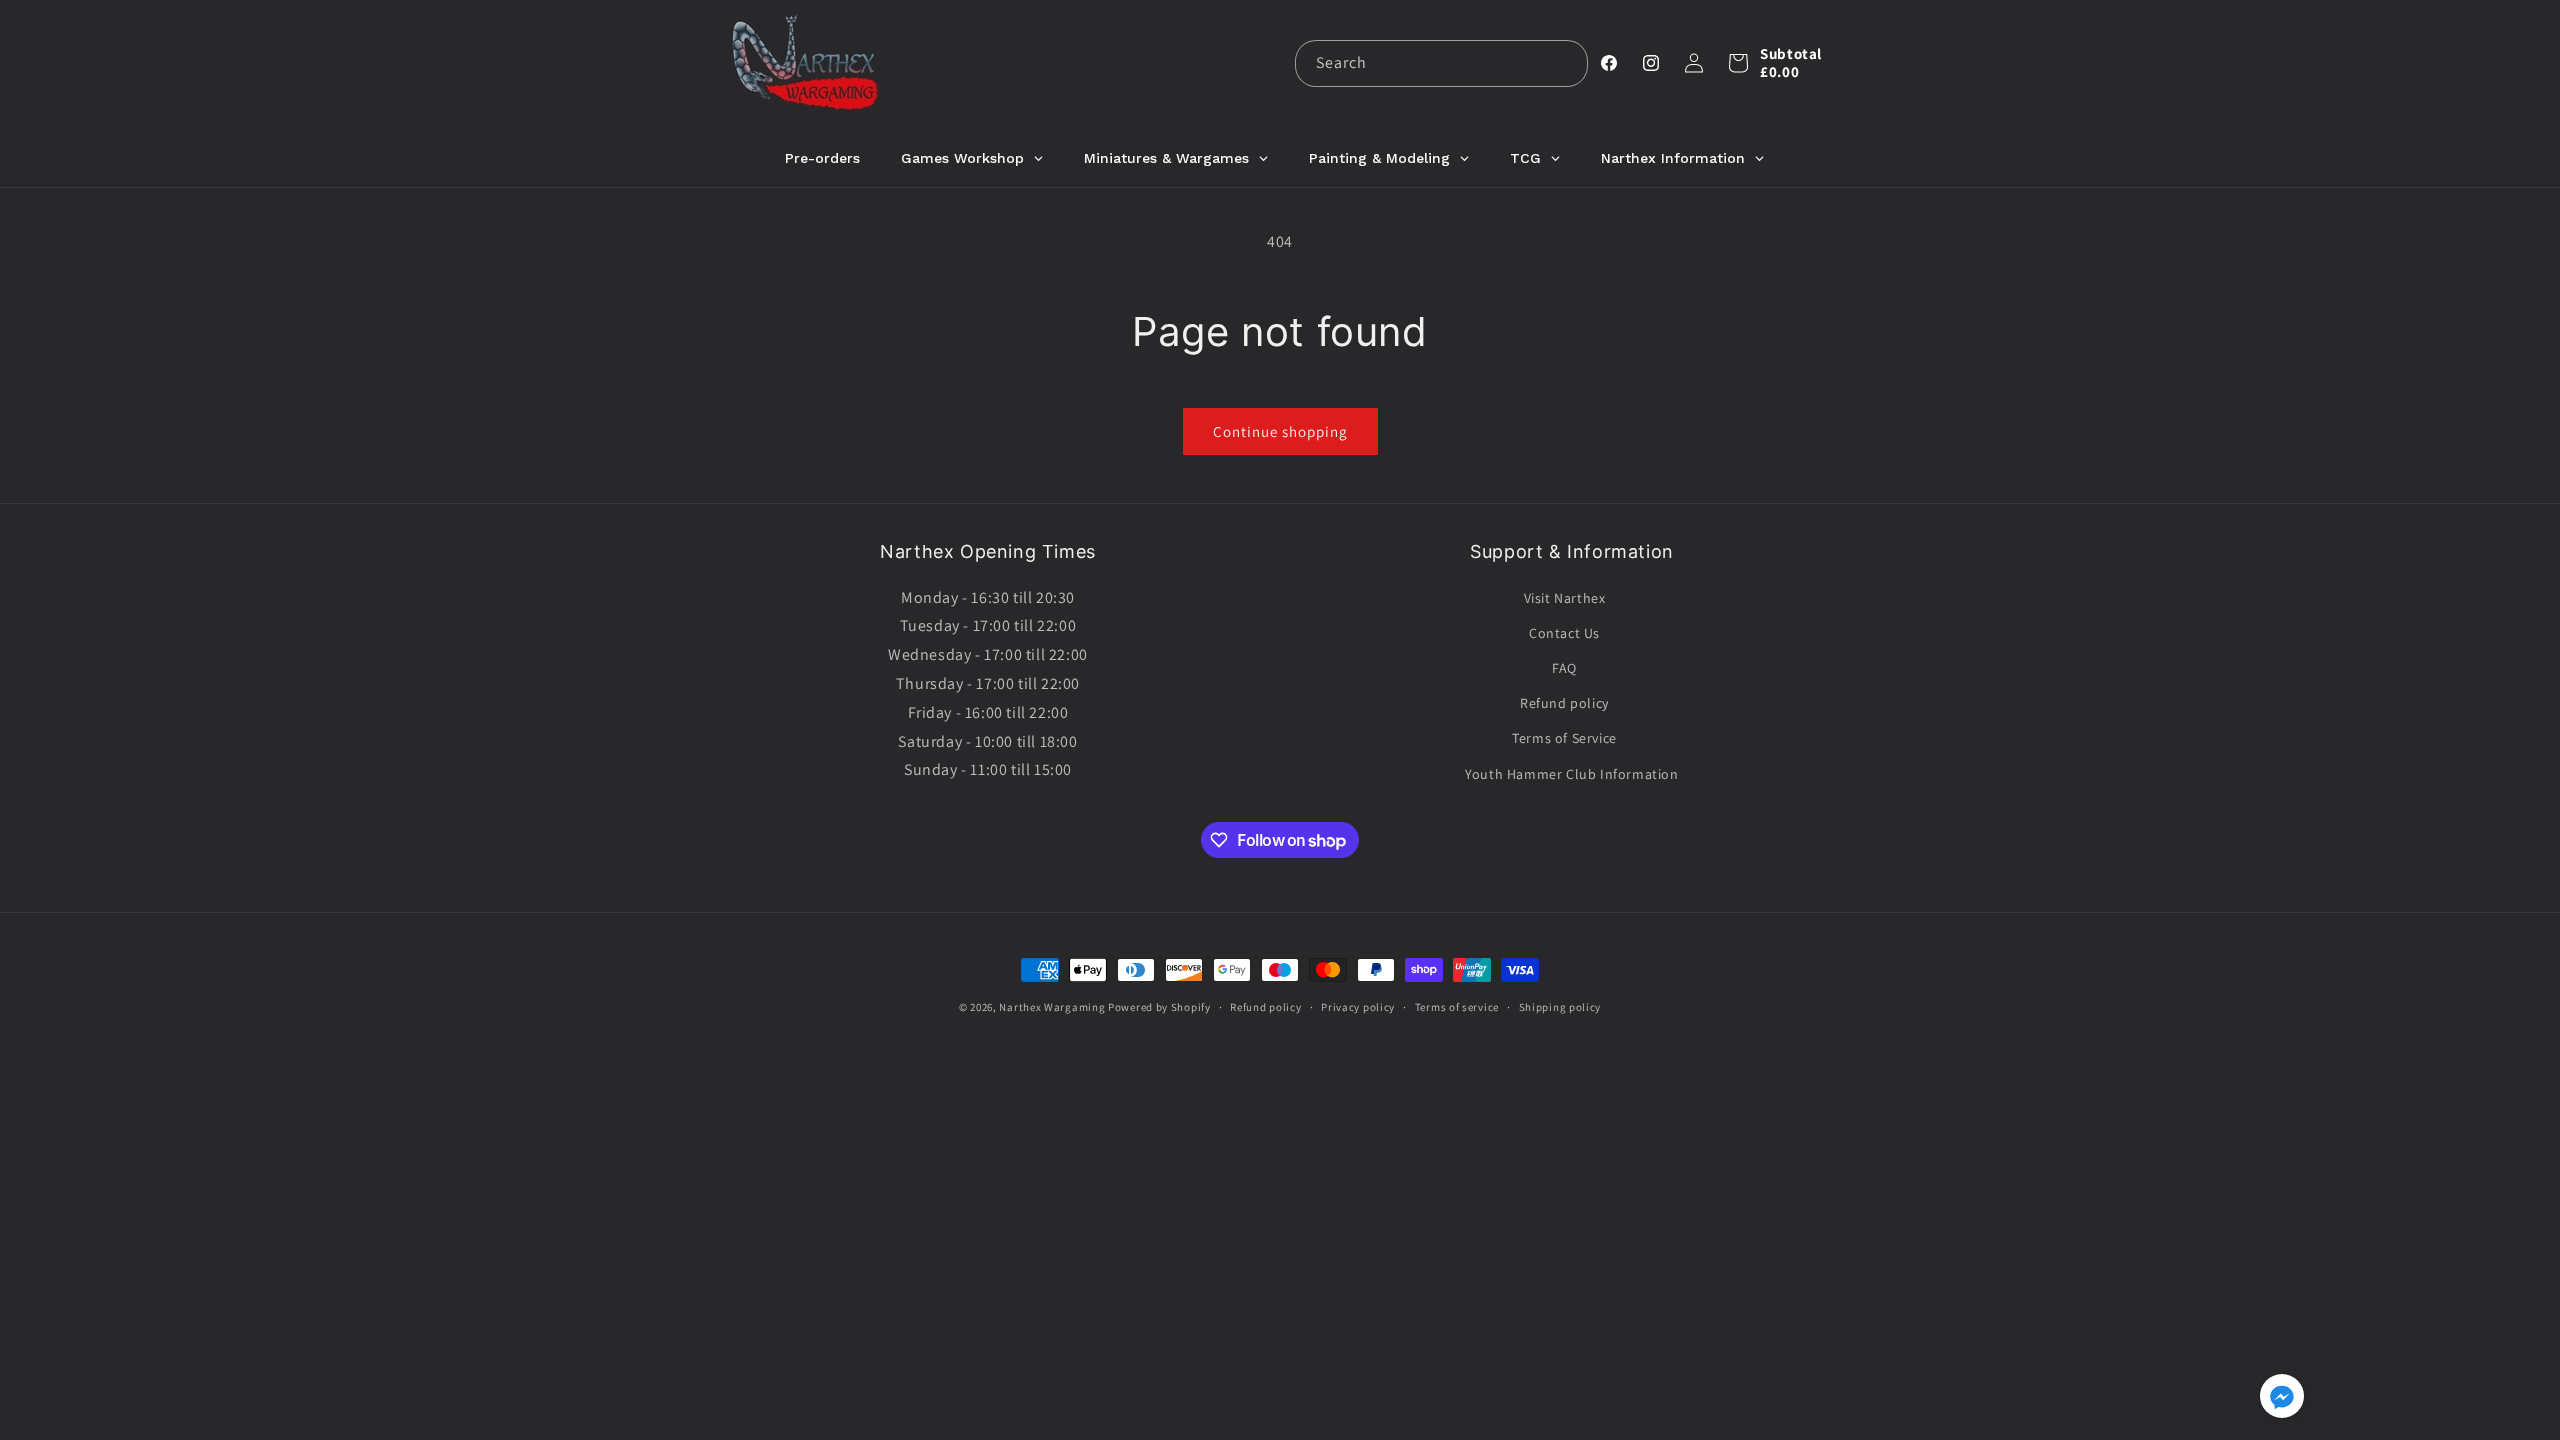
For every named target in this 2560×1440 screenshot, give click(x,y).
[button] (1738, 63)
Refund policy (1564, 703)
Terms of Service (1564, 738)
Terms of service (1457, 1007)
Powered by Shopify (1159, 1007)
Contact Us (1564, 633)
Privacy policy (1358, 1007)
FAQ (1564, 668)
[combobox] (1441, 63)
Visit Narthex (1565, 598)
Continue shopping (1280, 431)
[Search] (1565, 63)
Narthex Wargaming (1052, 1007)
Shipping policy (1560, 1007)
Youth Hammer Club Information (1571, 774)
